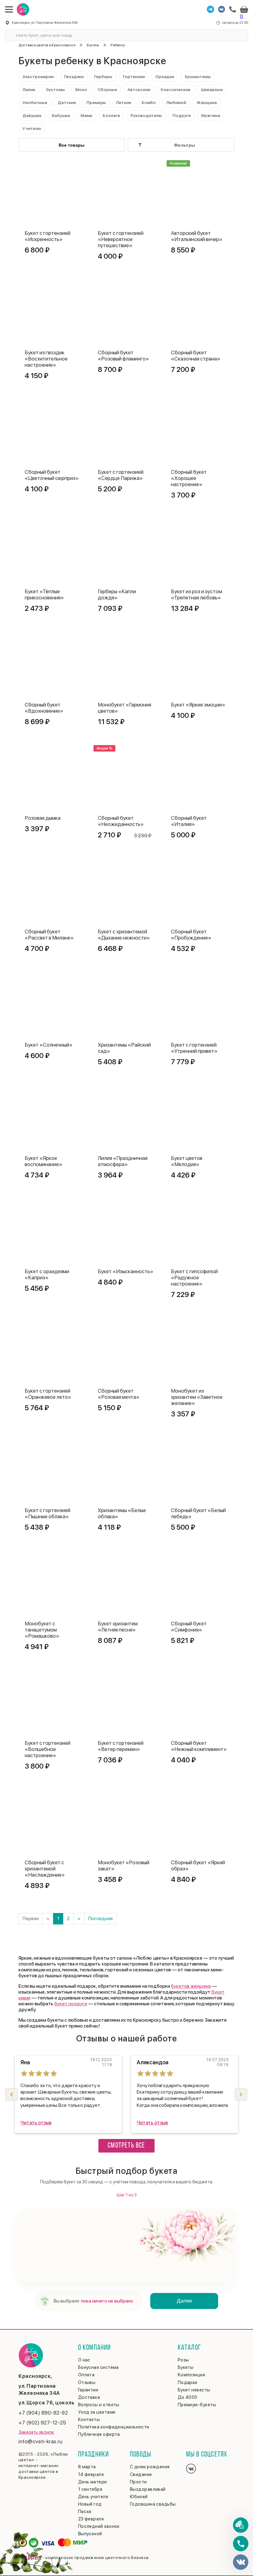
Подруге (182, 115)
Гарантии (88, 2390)
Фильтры (185, 145)
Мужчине (211, 115)
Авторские (139, 90)
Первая (31, 1918)
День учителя (93, 2497)
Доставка (89, 2397)
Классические (176, 90)
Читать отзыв (36, 2123)
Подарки (188, 2382)
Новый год (90, 2504)
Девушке (32, 115)
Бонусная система (98, 2367)
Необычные (35, 102)
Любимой (176, 102)
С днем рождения (150, 2467)
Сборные (107, 90)
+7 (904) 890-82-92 (43, 2413)
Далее (184, 2301)
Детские (67, 102)
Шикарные (212, 90)
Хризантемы (198, 77)
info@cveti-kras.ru (40, 2441)
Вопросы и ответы (99, 2405)
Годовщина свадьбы (153, 2504)
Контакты (89, 2420)
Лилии (29, 90)
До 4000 (188, 2397)
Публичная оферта (99, 2434)
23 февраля (91, 2519)
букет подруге (71, 2004)
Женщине (207, 102)
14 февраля (91, 2474)
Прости (138, 2482)
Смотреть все (126, 2146)
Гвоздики (74, 77)
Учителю (32, 128)
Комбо (149, 102)
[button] (241, 2095)
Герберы (103, 77)
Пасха (85, 2511)
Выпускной (90, 2534)
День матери (93, 2482)
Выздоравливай (148, 2489)
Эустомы (55, 90)
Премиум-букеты (197, 2405)
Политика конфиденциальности (114, 2427)
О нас (84, 2360)
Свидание (141, 2474)
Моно (81, 90)
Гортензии (134, 77)
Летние (124, 102)
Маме (86, 115)
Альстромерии (38, 77)
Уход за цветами (97, 2412)
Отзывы (87, 2382)
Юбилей (139, 2497)
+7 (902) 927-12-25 (42, 2423)
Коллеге (111, 115)
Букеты (93, 45)
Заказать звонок (36, 2432)
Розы (183, 2360)
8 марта (87, 2467)
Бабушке (61, 115)
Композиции (192, 2375)
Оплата (86, 2375)
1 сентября (90, 2489)
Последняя (100, 1918)
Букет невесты (194, 2390)
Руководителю (146, 115)
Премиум (96, 102)
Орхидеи (165, 77)
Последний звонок (99, 2526)
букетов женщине (191, 1986)
